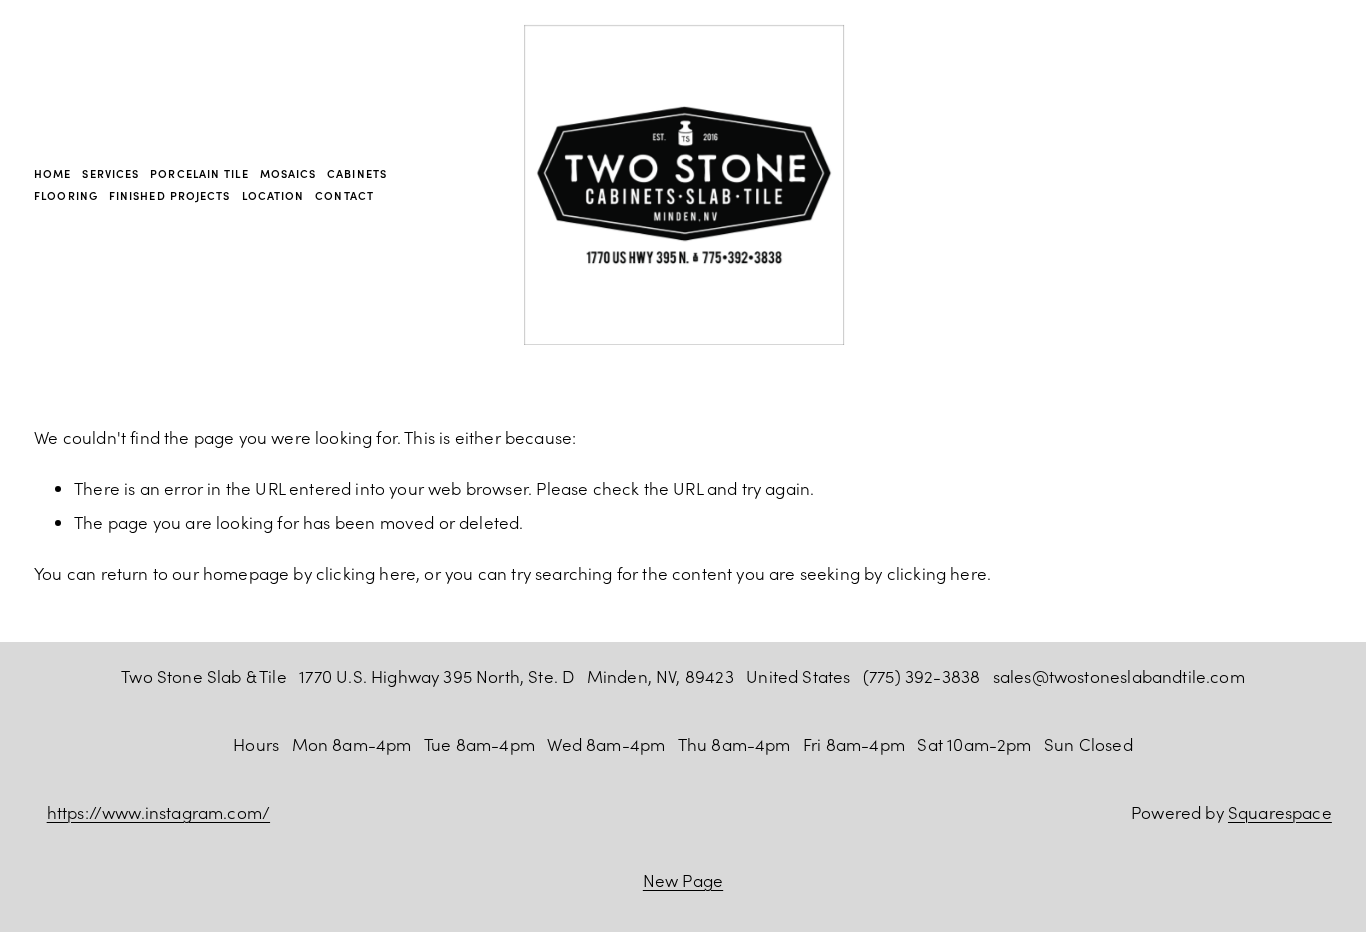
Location (273, 195)
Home (52, 173)
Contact (344, 195)
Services (110, 173)
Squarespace (1280, 812)
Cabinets (357, 173)
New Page (683, 880)
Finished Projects (170, 195)
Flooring (66, 195)
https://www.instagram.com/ (158, 812)
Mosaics (288, 173)
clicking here (366, 573)
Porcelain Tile (199, 173)
